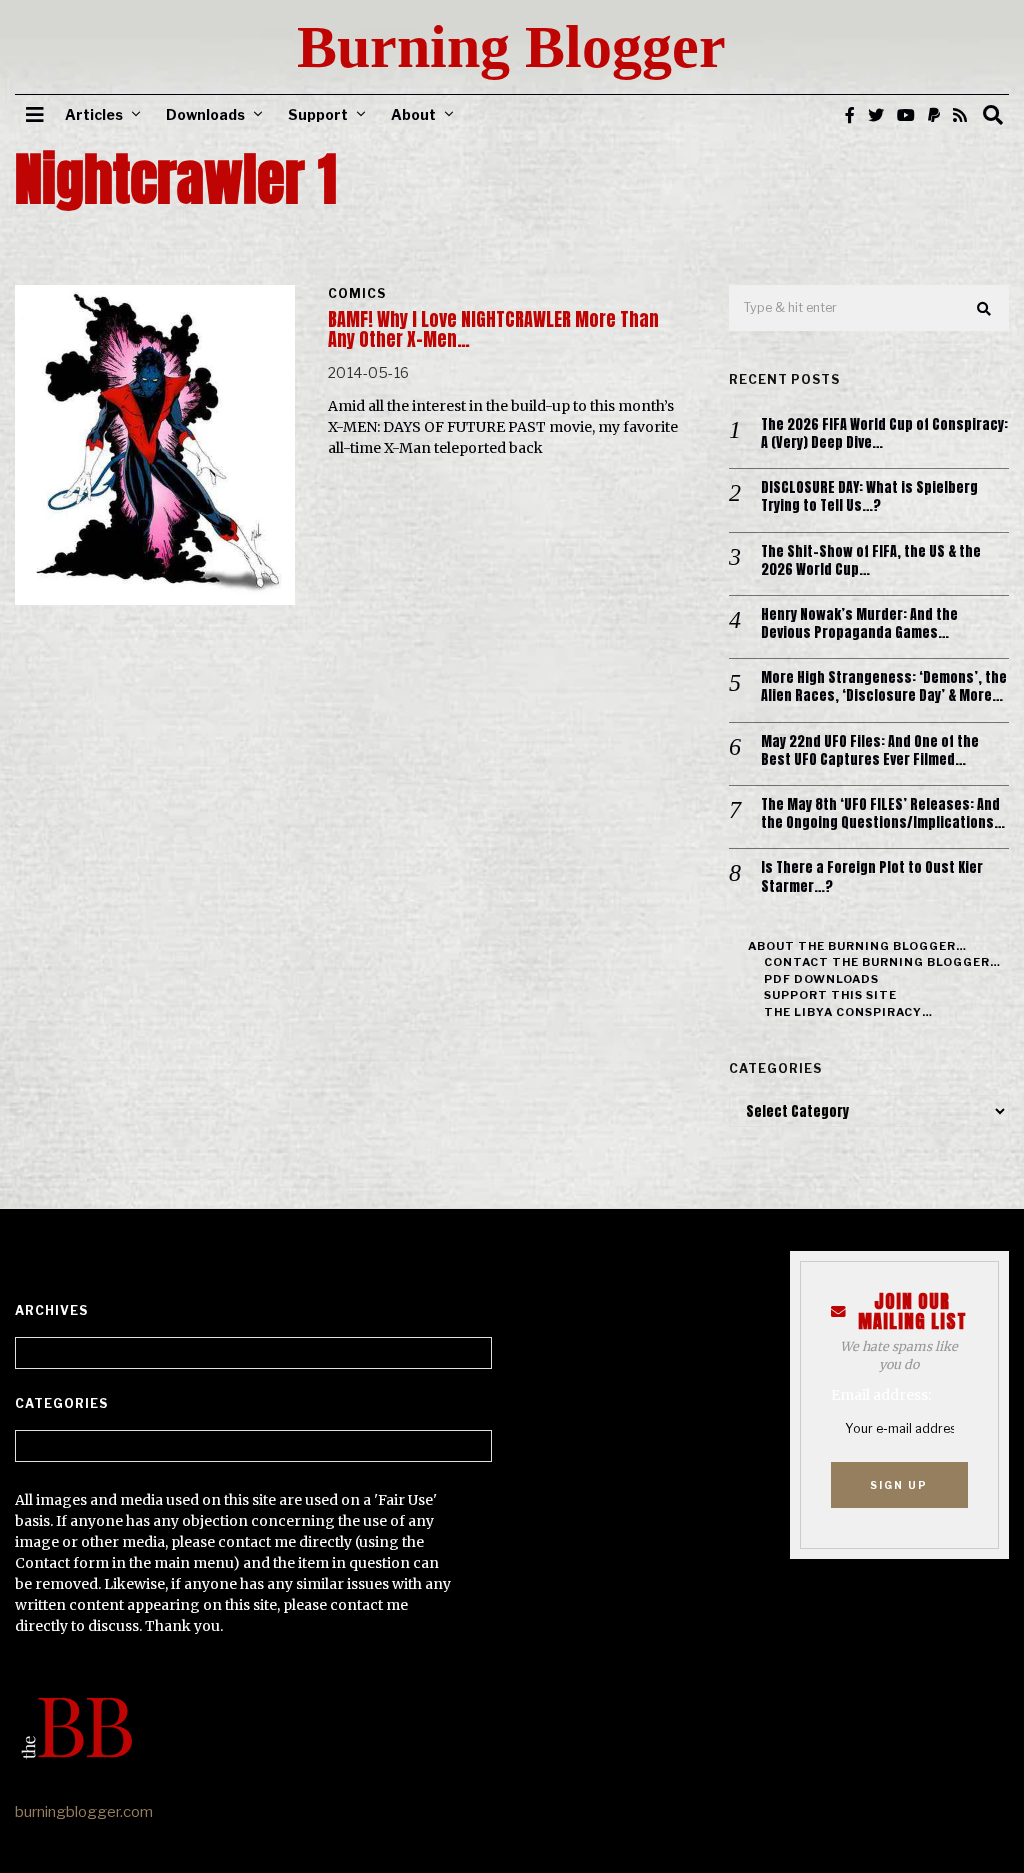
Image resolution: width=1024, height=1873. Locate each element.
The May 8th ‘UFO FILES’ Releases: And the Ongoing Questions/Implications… (883, 814)
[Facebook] (850, 115)
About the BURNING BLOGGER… (857, 946)
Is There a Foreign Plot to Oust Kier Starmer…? (872, 877)
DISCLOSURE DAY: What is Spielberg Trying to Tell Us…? (869, 497)
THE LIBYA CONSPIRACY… (848, 1012)
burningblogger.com (84, 1812)
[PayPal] (934, 115)
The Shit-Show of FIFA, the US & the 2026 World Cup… (871, 561)
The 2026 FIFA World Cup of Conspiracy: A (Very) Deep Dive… (884, 434)
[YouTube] (906, 115)
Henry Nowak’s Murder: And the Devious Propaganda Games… (859, 624)
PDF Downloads (821, 979)
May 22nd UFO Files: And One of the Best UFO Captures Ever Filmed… (870, 751)
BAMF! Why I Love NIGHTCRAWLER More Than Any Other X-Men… (493, 329)
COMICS (357, 293)
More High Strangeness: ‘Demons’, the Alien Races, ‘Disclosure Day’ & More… (884, 687)
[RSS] (960, 115)
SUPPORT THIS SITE (830, 995)
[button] (985, 309)
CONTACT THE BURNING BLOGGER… (882, 962)
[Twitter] (876, 115)
